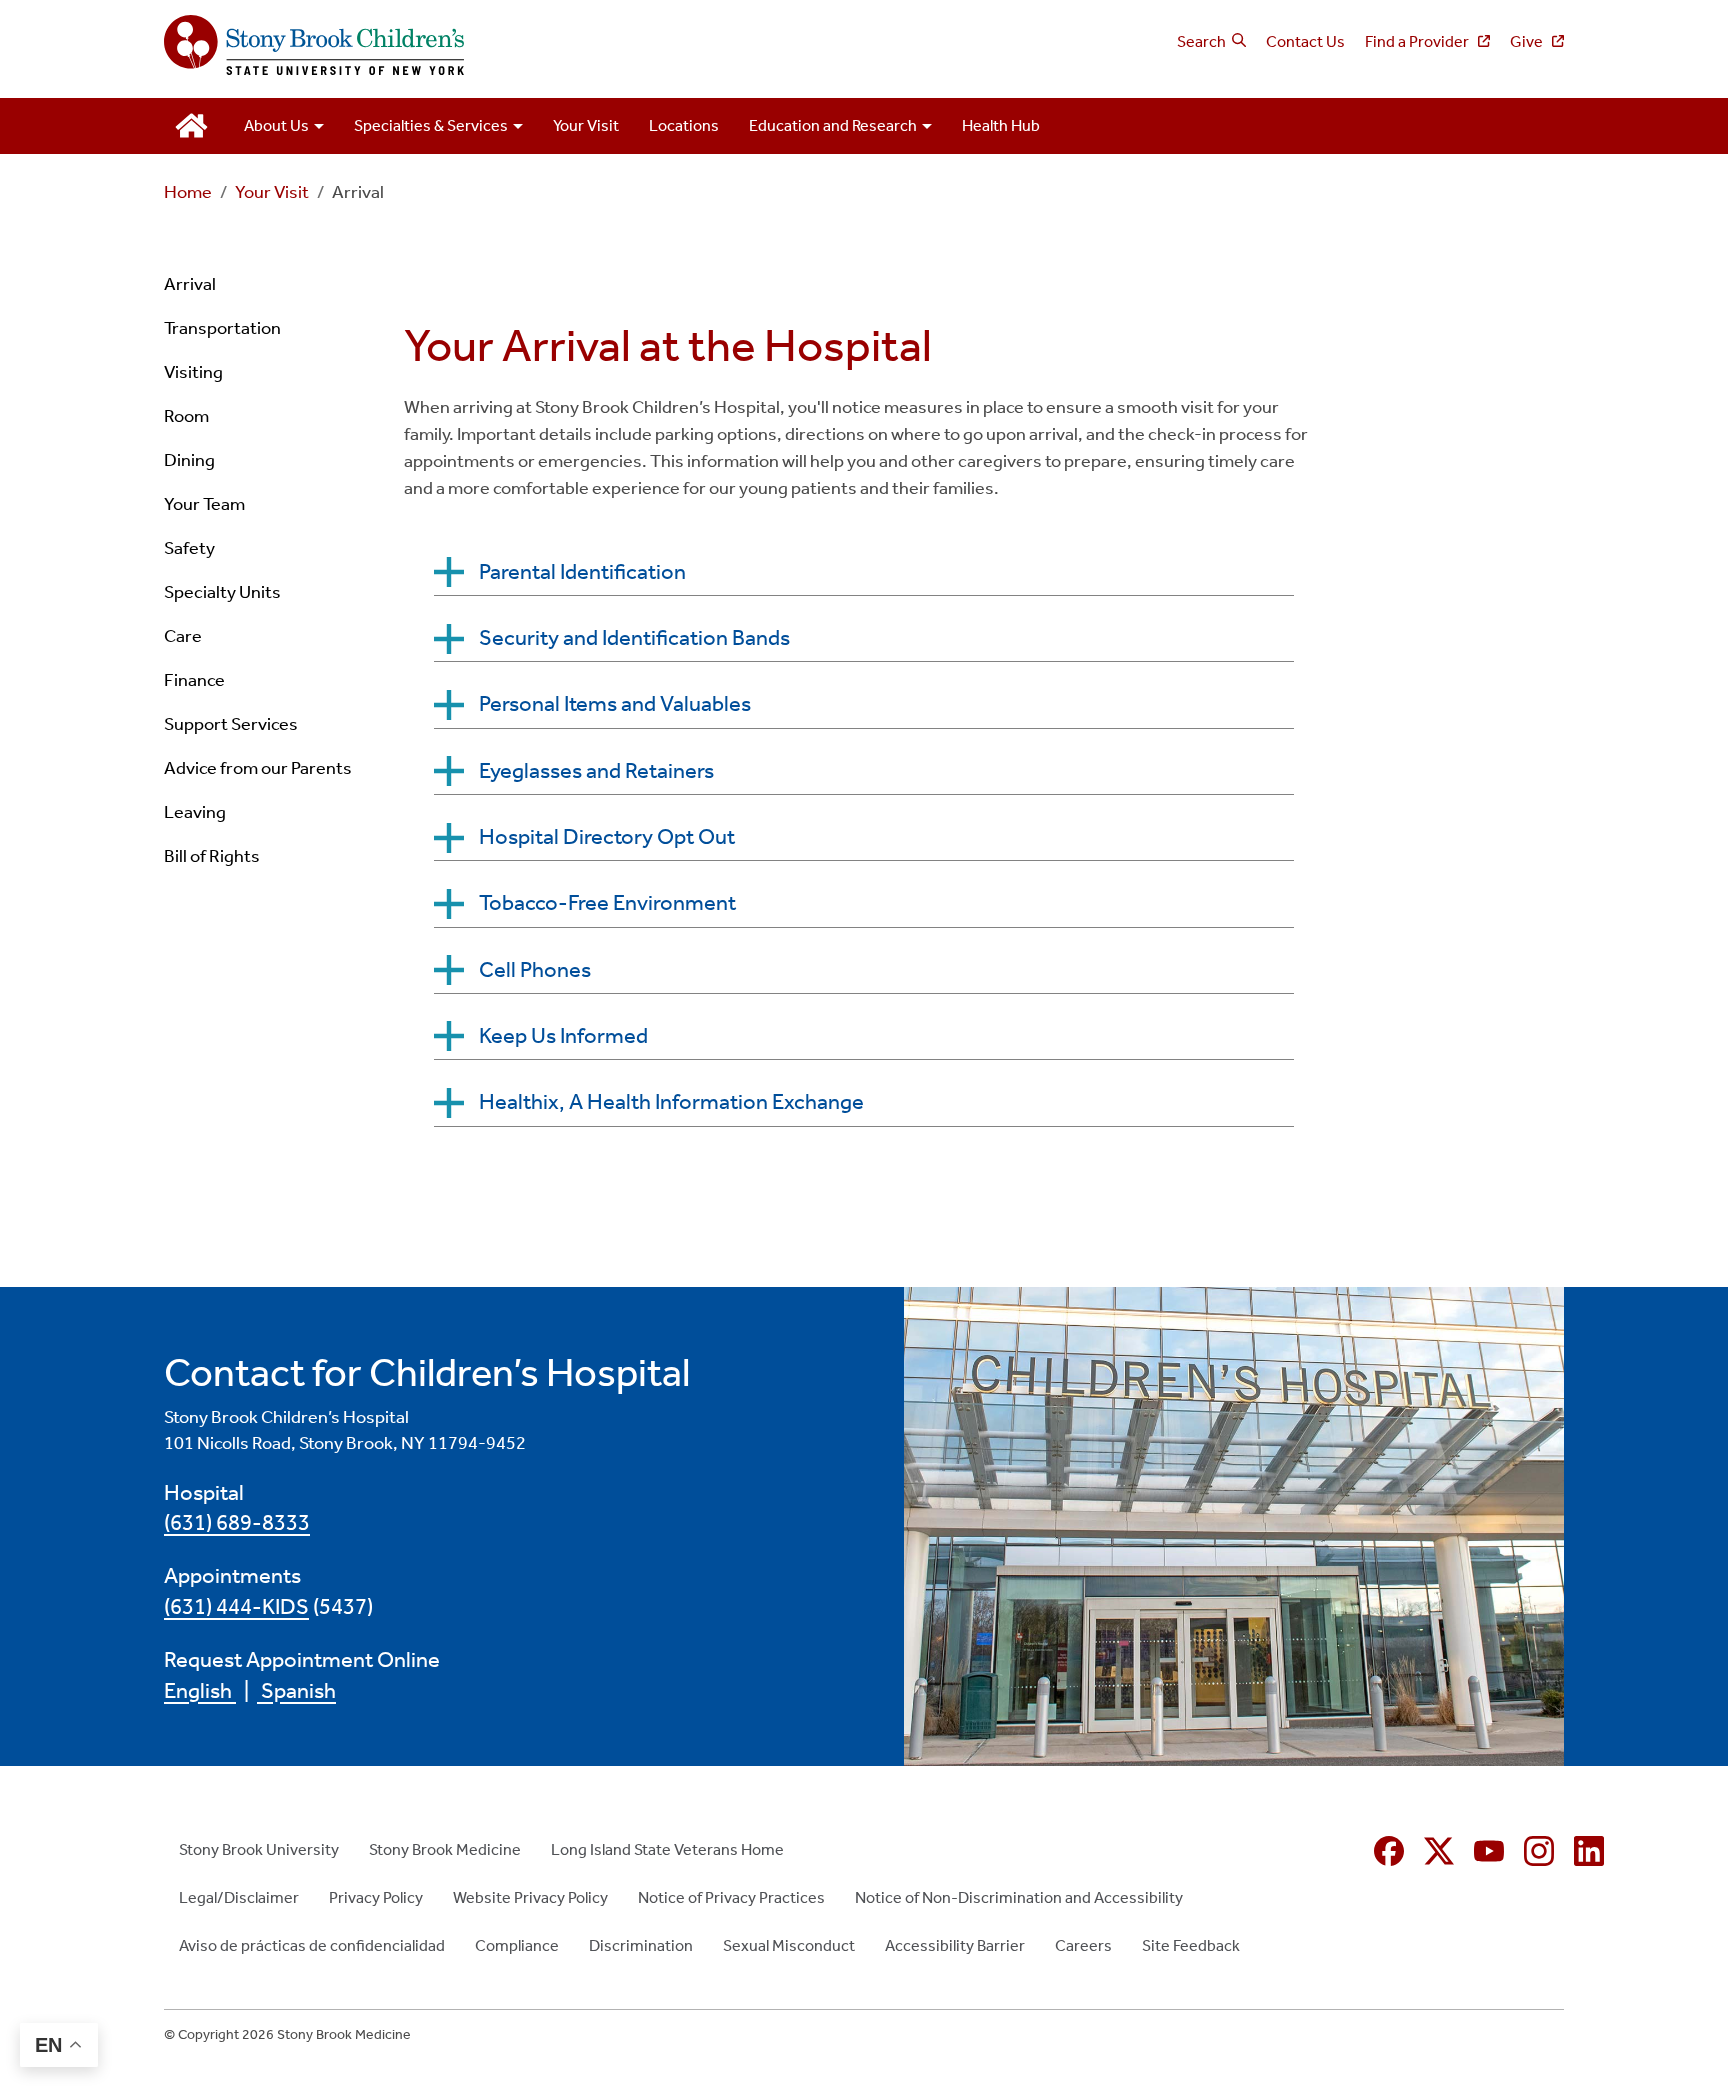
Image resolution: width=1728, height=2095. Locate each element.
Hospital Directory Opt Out (607, 837)
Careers (1083, 1945)
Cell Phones (535, 970)
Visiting (193, 372)
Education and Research (833, 125)
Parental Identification (582, 572)
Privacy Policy (376, 1897)
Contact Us (1305, 41)
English (200, 1691)
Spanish (296, 1691)
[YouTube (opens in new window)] (1489, 1851)
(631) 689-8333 (237, 1523)
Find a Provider (1418, 41)
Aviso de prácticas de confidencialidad (312, 1945)
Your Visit (586, 125)
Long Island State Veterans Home (667, 1849)
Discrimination (641, 1945)
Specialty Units (222, 592)
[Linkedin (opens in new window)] (1589, 1851)
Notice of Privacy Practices (731, 1897)
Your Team (204, 504)
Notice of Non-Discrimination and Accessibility (1019, 1897)
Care (183, 636)
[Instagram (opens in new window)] (1539, 1851)
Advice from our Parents (258, 768)
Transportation (222, 328)
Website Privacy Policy (530, 1897)
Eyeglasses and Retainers (596, 771)
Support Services (231, 724)
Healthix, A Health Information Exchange (671, 1102)
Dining (189, 460)
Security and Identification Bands (634, 638)
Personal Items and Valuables (615, 704)
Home (188, 192)
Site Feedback (1191, 1945)
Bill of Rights (212, 856)
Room (186, 416)
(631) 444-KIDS (236, 1607)
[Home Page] (506, 46)
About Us (276, 125)
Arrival (190, 284)
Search (1201, 41)
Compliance (517, 1945)
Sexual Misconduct (789, 1945)
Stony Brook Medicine (445, 1849)
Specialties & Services (431, 125)
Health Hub (1001, 125)
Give (1528, 41)
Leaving (195, 812)
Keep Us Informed (563, 1036)
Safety (189, 548)
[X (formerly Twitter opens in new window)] (1439, 1851)
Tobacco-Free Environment (607, 903)
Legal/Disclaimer (239, 1897)
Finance (194, 680)
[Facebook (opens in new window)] (1389, 1851)
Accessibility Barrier (955, 1945)
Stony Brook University (259, 1849)
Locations (684, 125)
